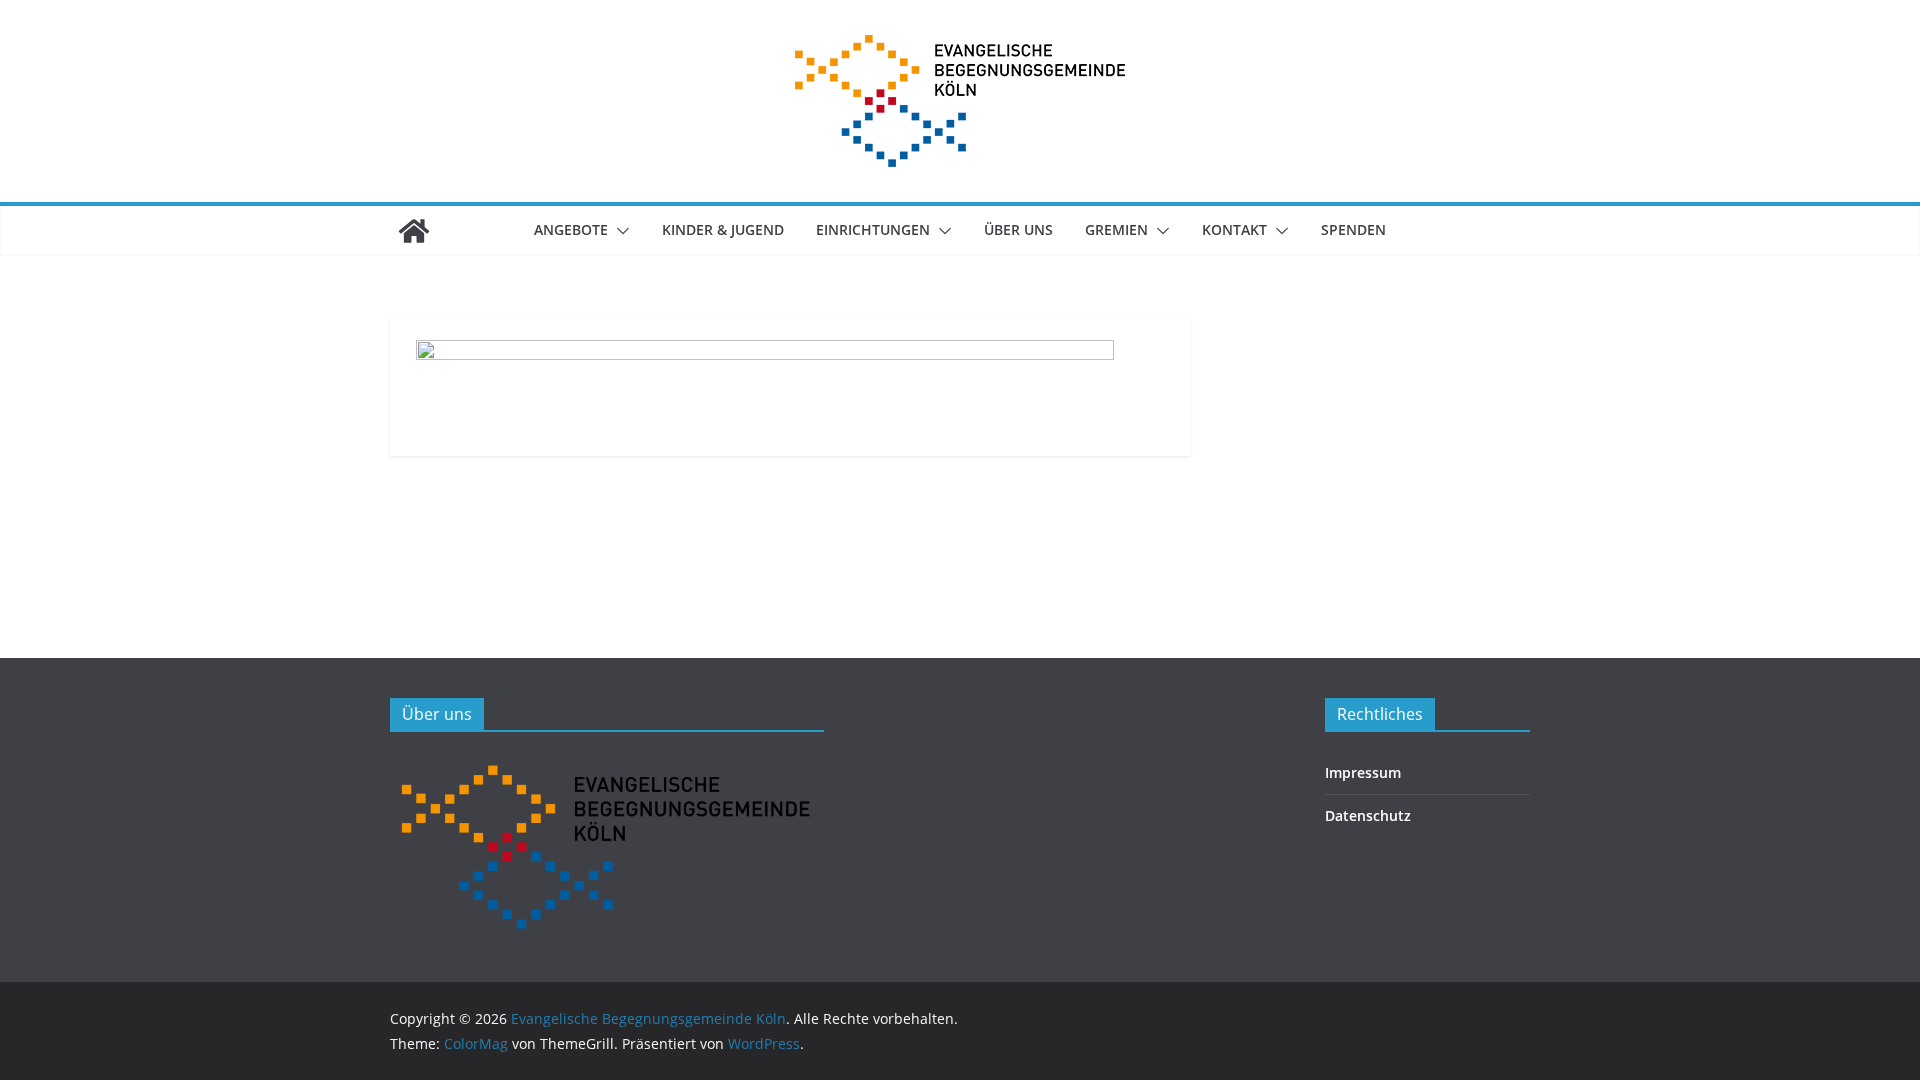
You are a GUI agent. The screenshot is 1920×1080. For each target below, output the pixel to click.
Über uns (1018, 229)
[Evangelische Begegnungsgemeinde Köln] (414, 231)
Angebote (571, 229)
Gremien (1116, 229)
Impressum (1363, 772)
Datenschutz (1368, 815)
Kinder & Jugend (723, 229)
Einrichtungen (873, 229)
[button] (619, 231)
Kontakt (1234, 229)
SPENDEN (1353, 229)
